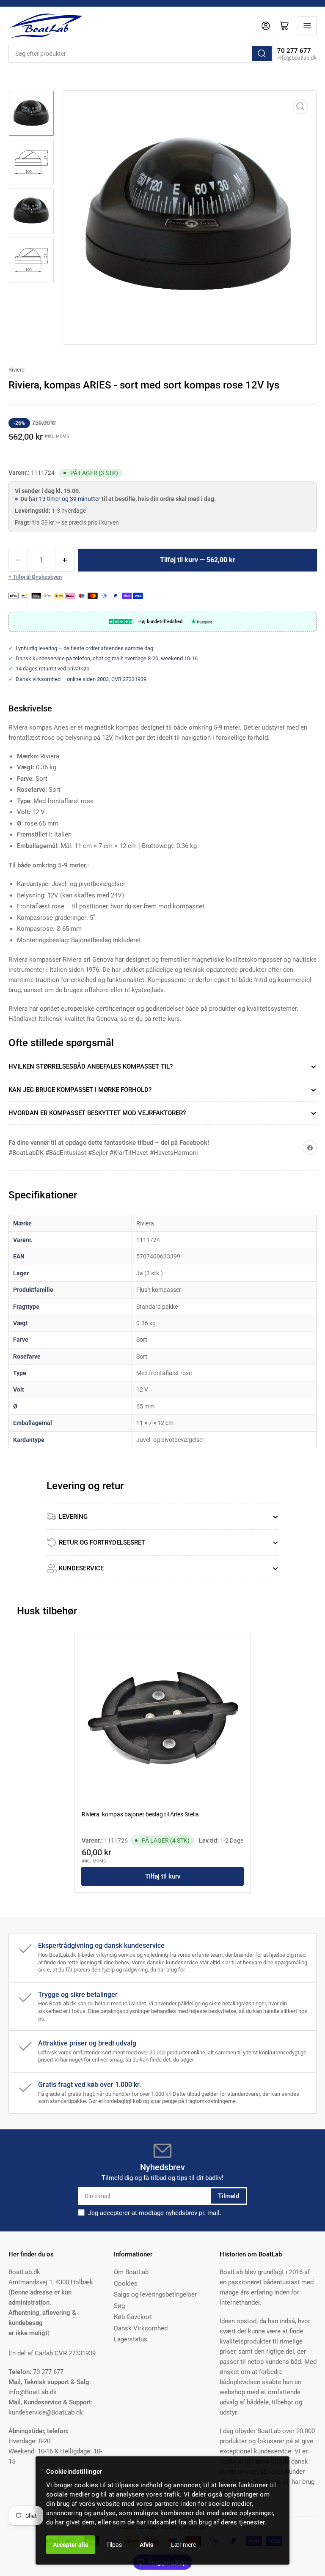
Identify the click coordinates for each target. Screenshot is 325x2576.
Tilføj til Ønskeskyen (37, 577)
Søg (119, 2306)
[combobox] (141, 54)
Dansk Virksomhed (141, 2328)
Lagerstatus (131, 2339)
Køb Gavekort (133, 2317)
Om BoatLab (131, 2272)
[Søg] (262, 54)
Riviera (17, 370)
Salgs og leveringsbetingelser (155, 2294)
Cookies (126, 2283)
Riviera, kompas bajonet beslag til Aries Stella (140, 1814)
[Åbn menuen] (307, 26)
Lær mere (183, 2545)
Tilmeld (229, 2196)
